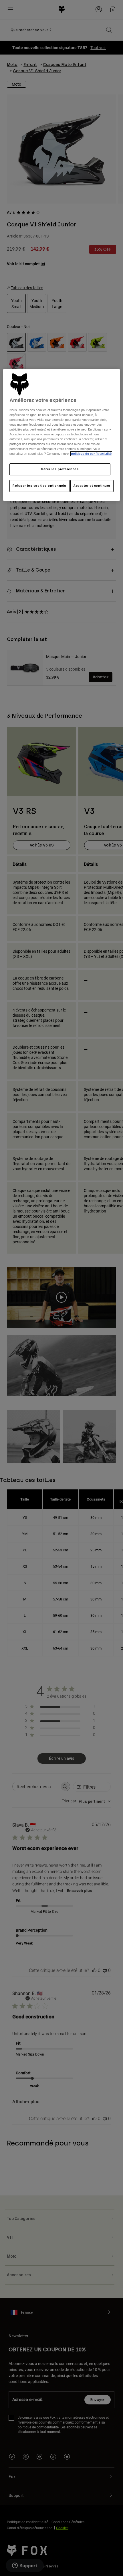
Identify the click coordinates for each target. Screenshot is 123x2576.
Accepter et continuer (92, 486)
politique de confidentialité (91, 454)
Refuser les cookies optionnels (39, 486)
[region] (62, 435)
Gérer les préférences (60, 469)
